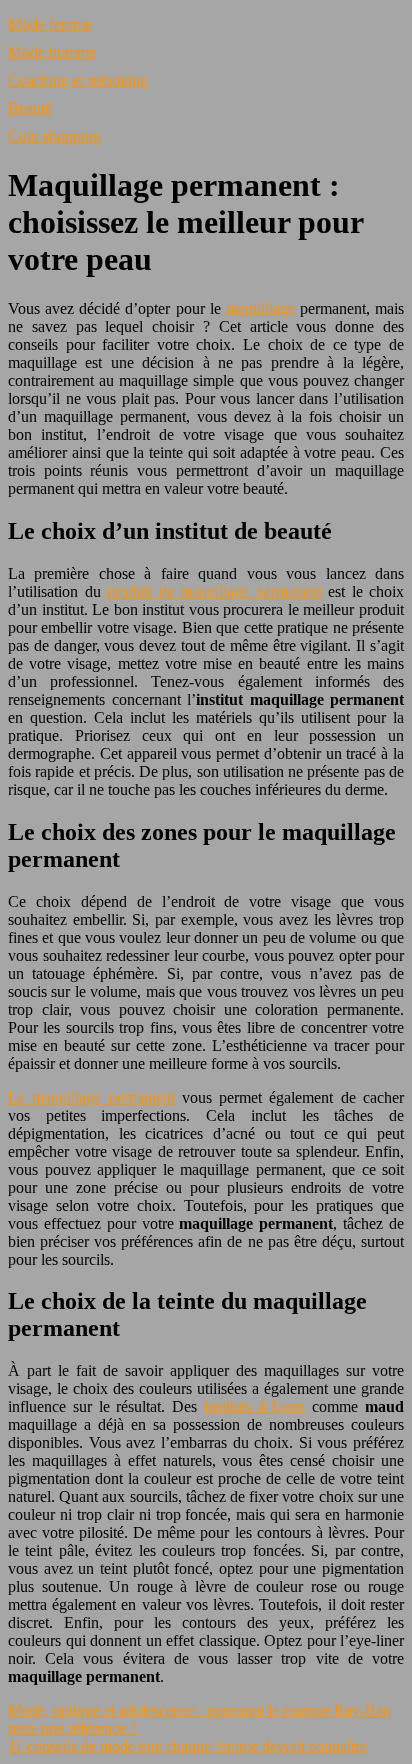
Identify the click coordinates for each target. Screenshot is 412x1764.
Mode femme (50, 24)
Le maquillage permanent (91, 1097)
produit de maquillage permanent (214, 591)
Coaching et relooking (78, 80)
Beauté (30, 108)
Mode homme (52, 52)
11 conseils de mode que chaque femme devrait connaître (187, 1746)
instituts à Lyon (255, 1406)
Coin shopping (54, 136)
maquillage (260, 308)
